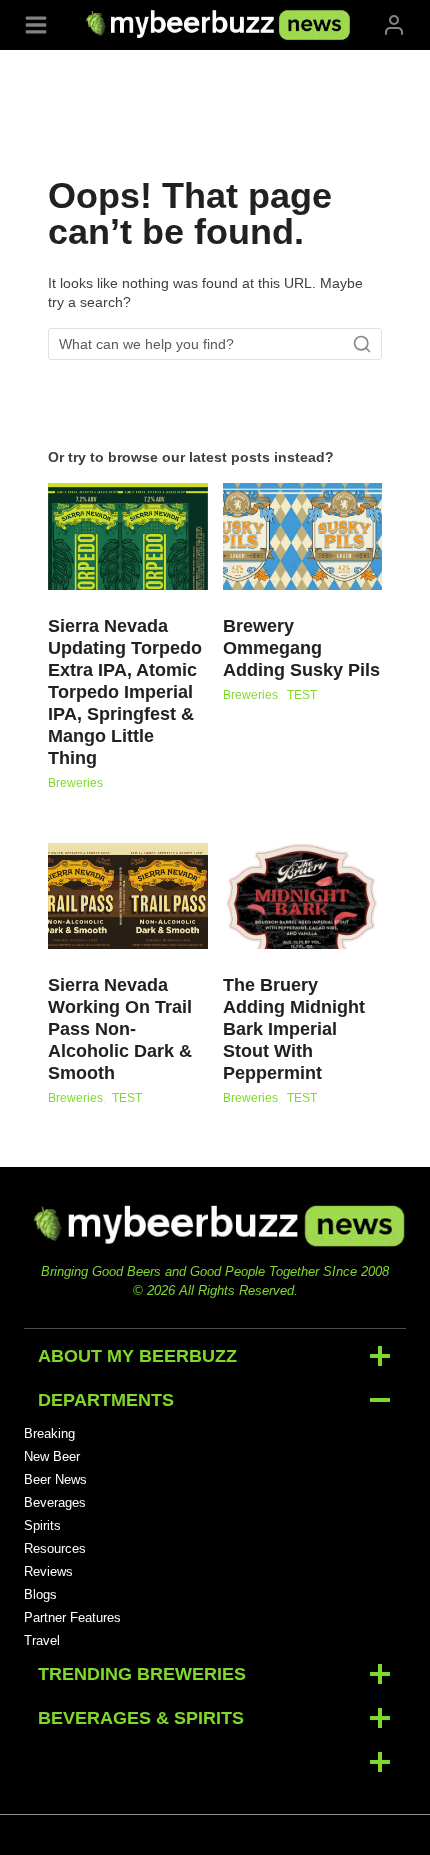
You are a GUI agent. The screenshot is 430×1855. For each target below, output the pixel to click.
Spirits (42, 1525)
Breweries (75, 783)
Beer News (55, 1479)
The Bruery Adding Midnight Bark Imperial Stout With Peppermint (294, 1029)
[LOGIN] (394, 24)
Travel (42, 1640)
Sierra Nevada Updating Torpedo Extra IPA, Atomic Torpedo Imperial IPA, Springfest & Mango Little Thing (125, 692)
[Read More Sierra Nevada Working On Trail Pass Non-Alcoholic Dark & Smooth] (128, 896)
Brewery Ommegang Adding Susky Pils (301, 648)
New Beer (52, 1456)
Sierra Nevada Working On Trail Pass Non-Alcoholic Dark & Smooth (120, 1029)
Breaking (49, 1433)
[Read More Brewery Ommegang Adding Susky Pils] (303, 536)
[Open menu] (36, 24)
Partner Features (72, 1617)
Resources (55, 1548)
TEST (302, 695)
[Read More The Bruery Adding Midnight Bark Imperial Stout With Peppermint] (303, 896)
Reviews (48, 1571)
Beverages (55, 1502)
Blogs (40, 1594)
